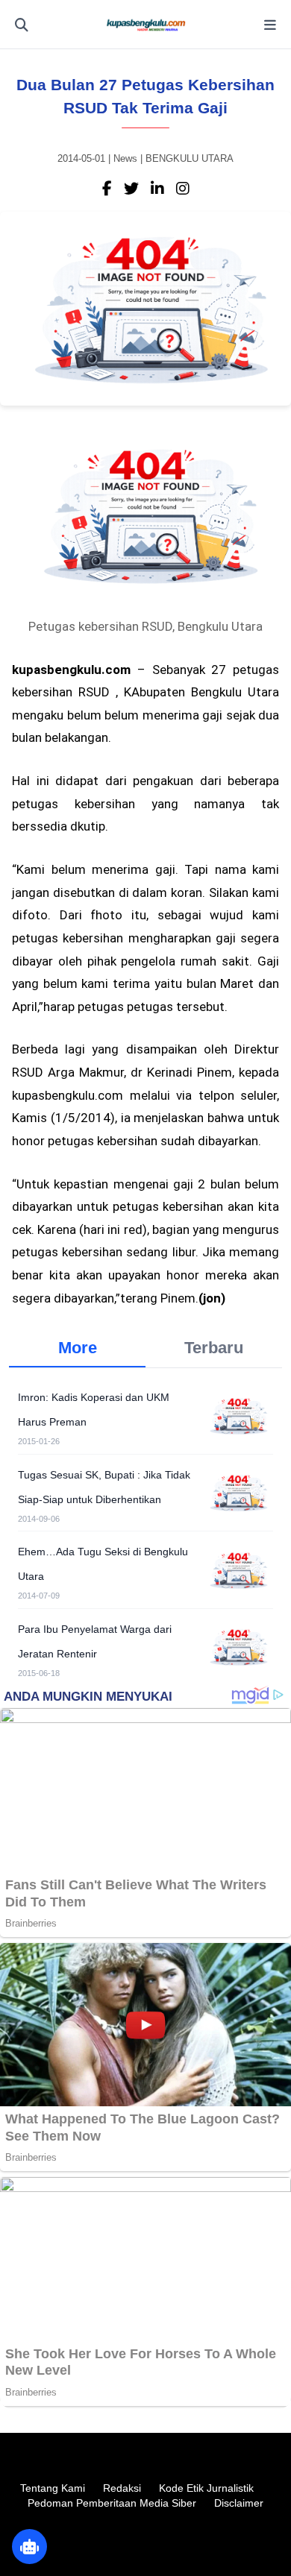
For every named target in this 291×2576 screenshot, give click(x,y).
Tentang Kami (53, 2488)
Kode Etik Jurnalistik (206, 2488)
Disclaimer (239, 2503)
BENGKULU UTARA (190, 158)
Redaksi (122, 2488)
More (78, 1348)
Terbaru (214, 1348)
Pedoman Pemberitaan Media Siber (112, 2503)
